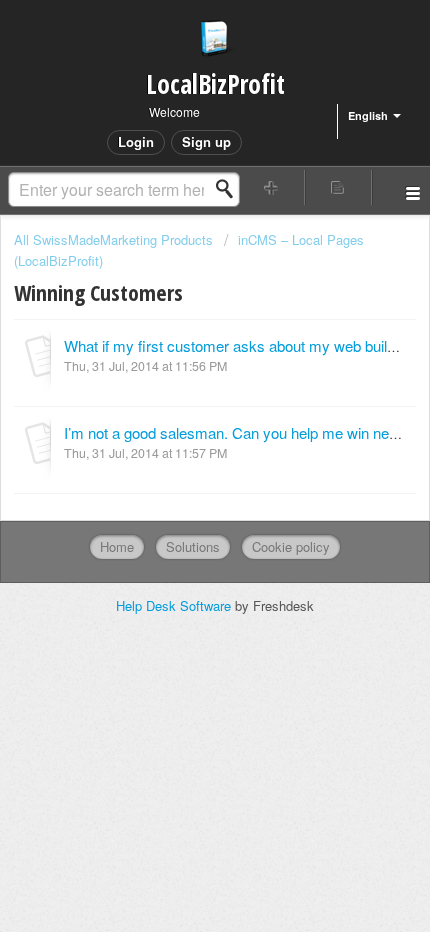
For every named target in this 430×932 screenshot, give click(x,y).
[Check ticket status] (338, 187)
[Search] (230, 189)
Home (117, 546)
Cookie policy (291, 546)
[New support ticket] (271, 187)
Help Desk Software (175, 605)
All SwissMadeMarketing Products (113, 239)
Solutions (193, 546)
